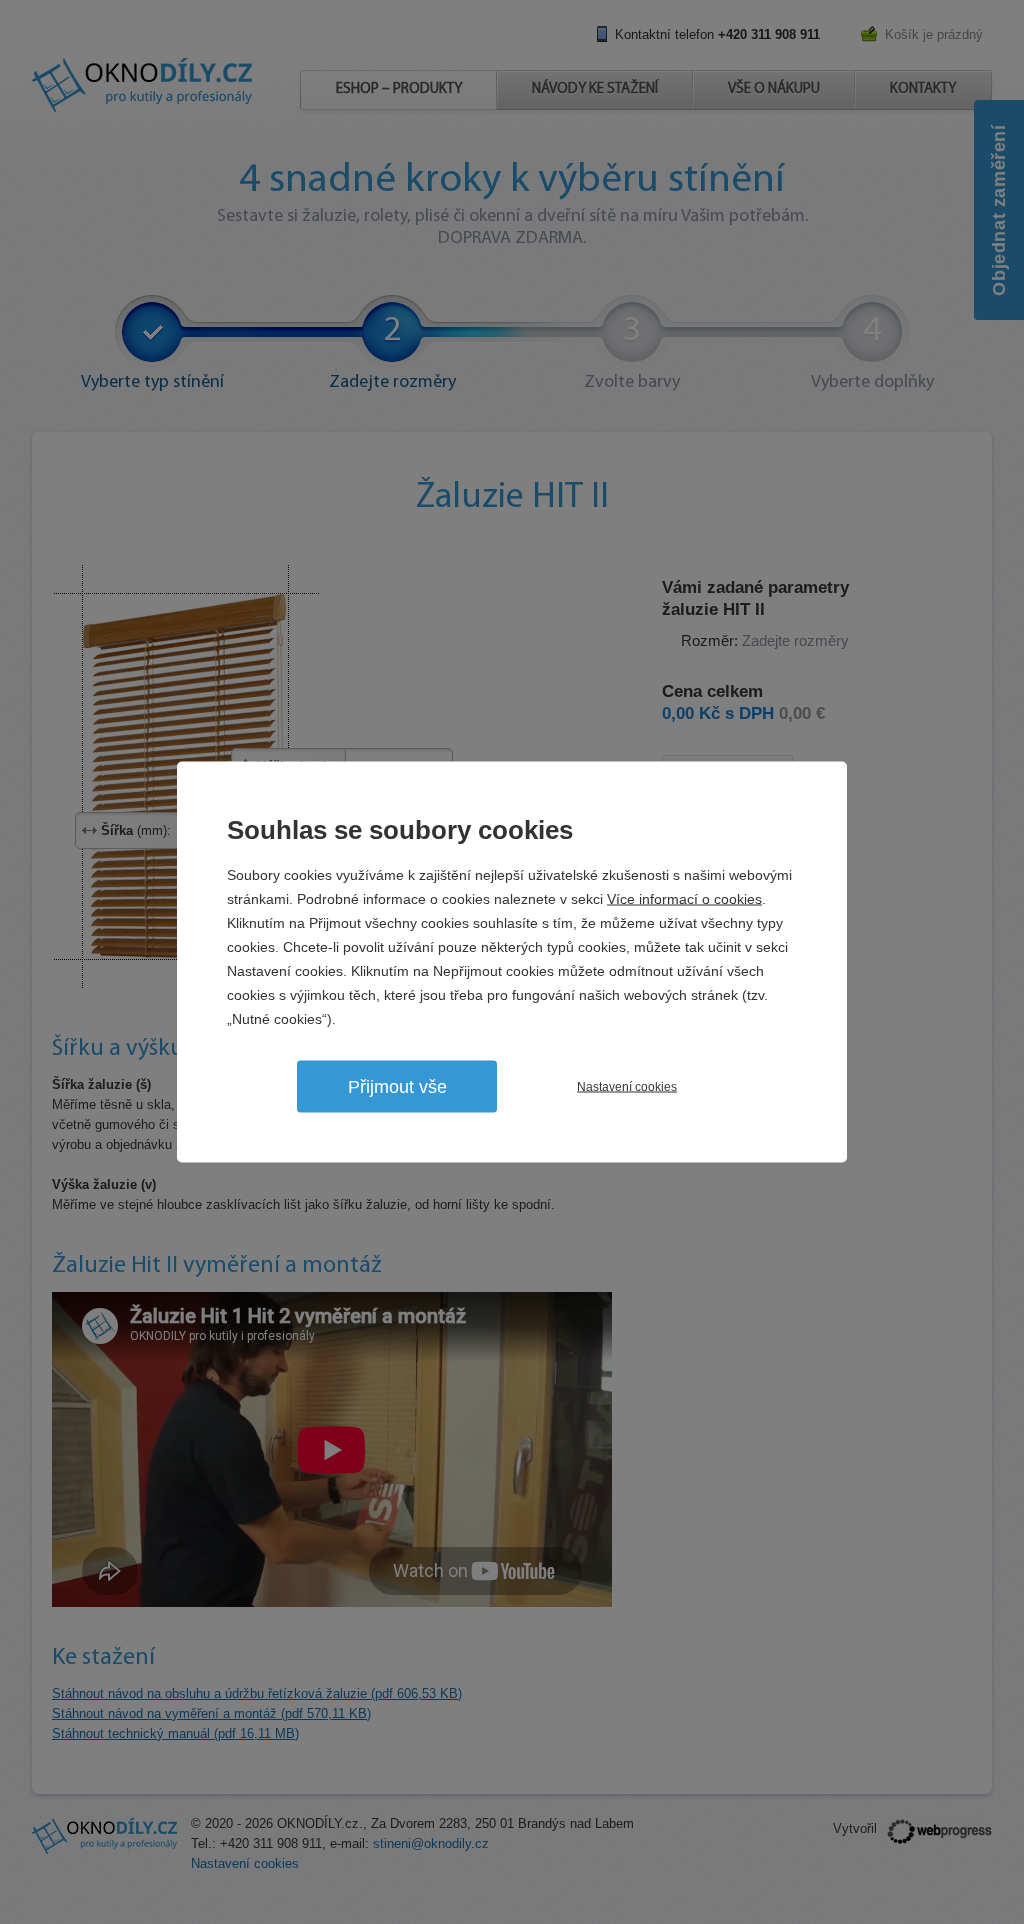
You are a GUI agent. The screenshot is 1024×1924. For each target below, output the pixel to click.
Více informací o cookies (684, 899)
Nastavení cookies (627, 1087)
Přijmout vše (397, 1087)
